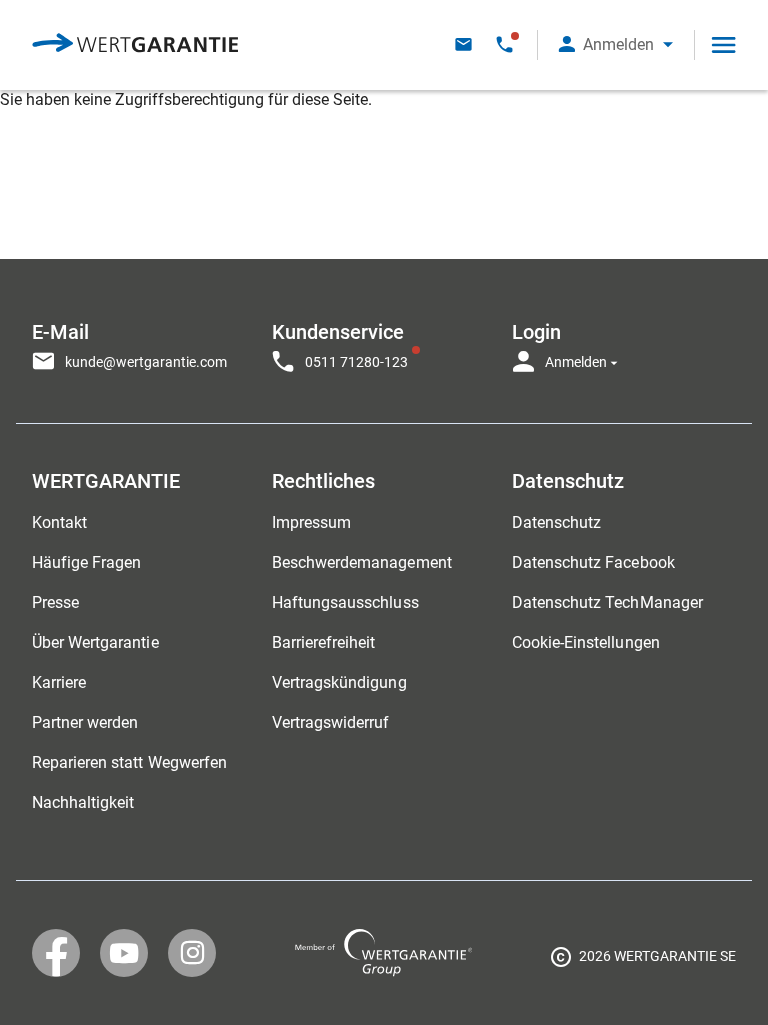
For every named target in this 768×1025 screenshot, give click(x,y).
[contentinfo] (643, 960)
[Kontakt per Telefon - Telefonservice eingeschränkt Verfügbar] (504, 44)
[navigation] (384, 341)
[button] (616, 44)
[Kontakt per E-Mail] (463, 44)
